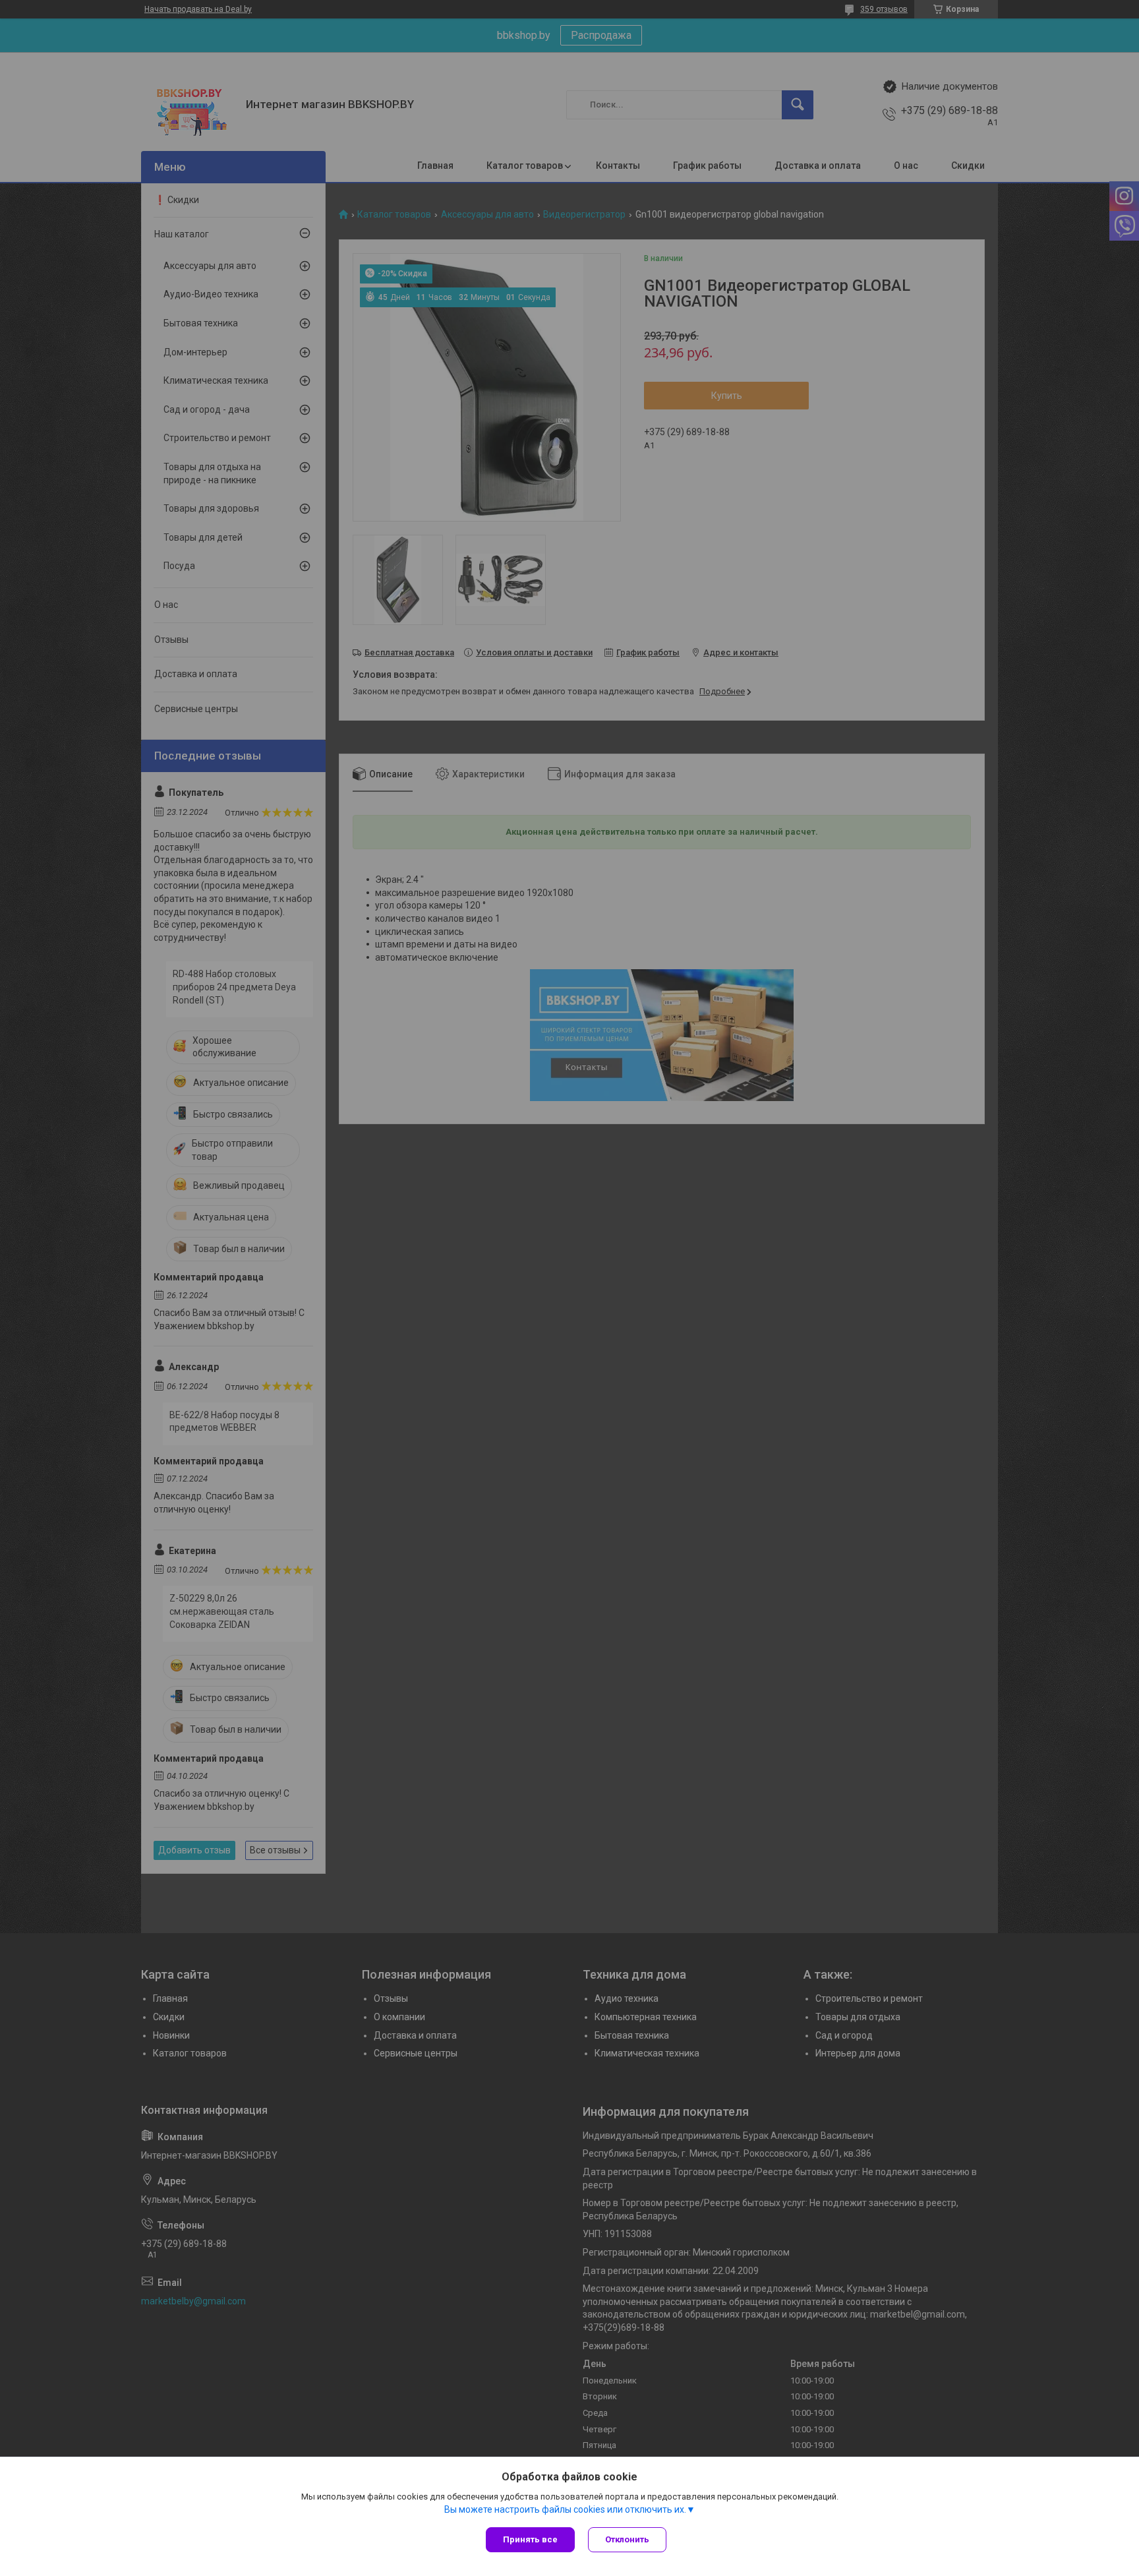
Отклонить (627, 2539)
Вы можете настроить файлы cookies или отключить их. (565, 2509)
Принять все (530, 2539)
